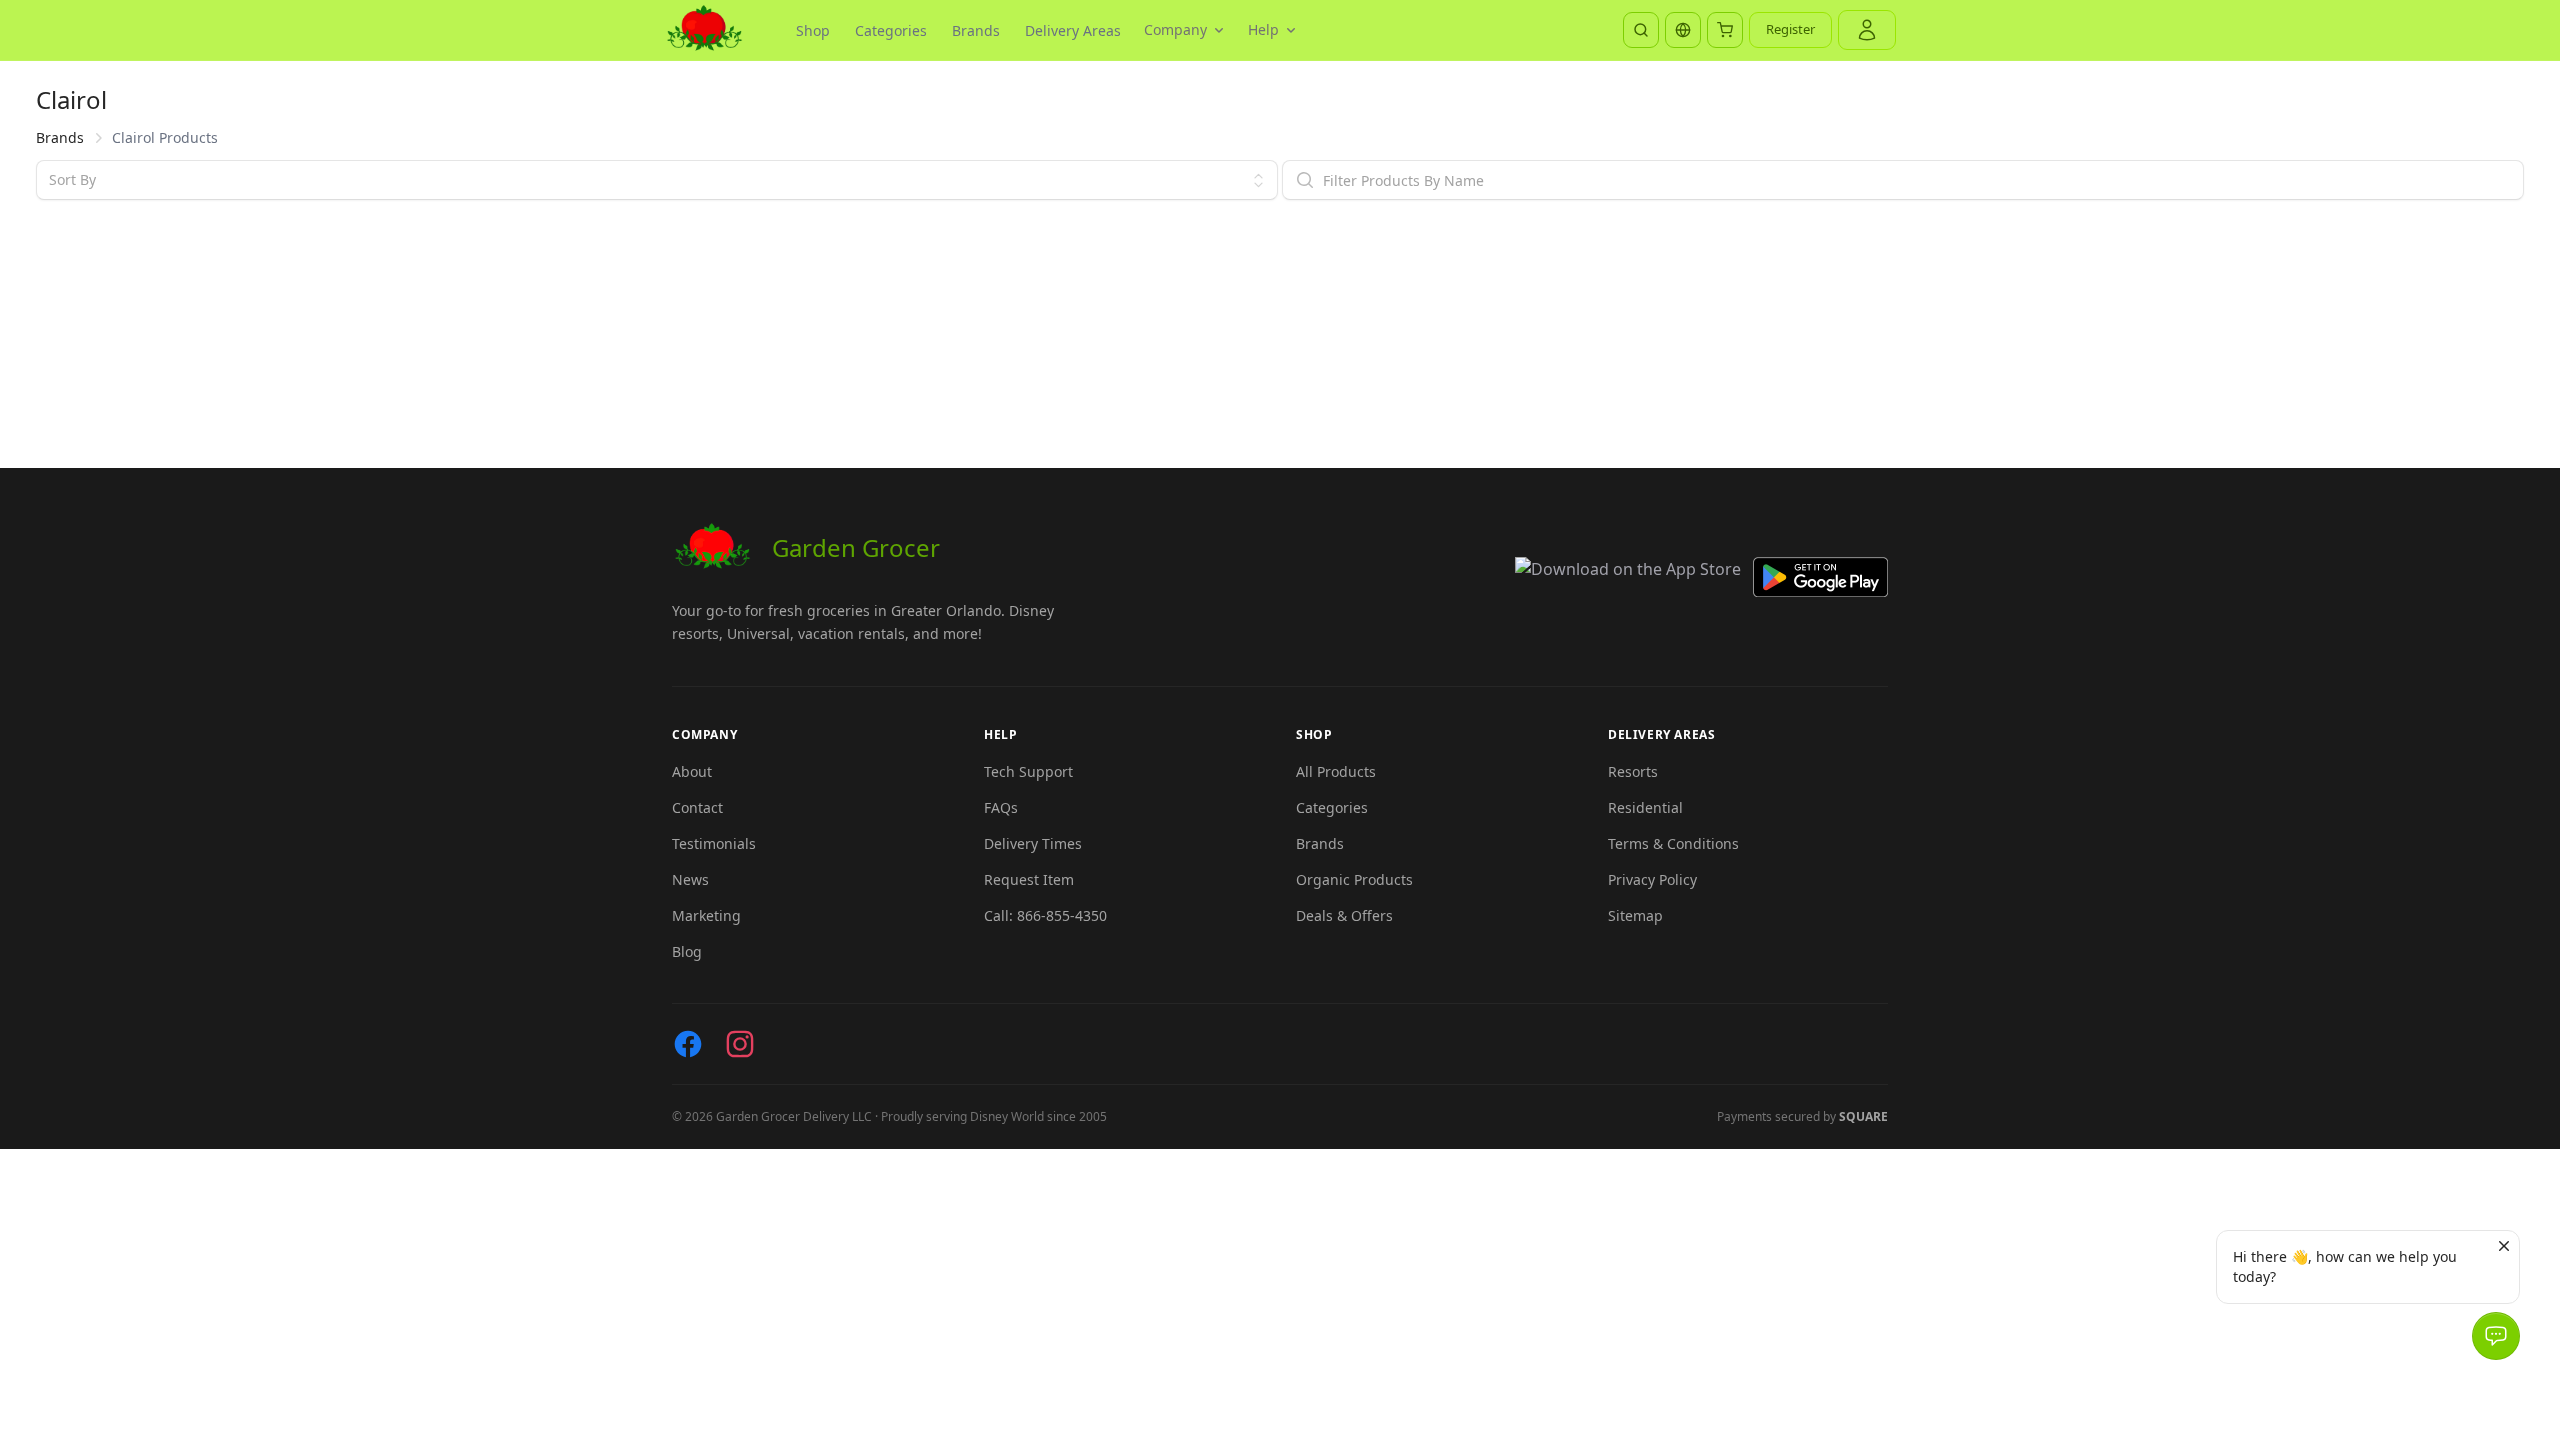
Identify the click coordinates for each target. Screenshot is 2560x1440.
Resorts (1633, 771)
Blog (687, 951)
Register (1790, 29)
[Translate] (1683, 30)
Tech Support (1028, 771)
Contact (697, 807)
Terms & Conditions (1673, 843)
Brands (976, 30)
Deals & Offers (1344, 915)
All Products (1336, 771)
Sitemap (1635, 915)
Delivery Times (1033, 843)
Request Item (1029, 879)
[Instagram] (740, 1044)
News (690, 879)
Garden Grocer (856, 547)
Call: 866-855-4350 (1045, 915)
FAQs (1001, 807)
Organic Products (1354, 879)
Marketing (706, 915)
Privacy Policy (1652, 879)
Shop (813, 30)
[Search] (1641, 30)
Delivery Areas (1073, 30)
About (692, 771)
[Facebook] (688, 1044)
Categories (891, 30)
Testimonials (714, 843)
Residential (1645, 807)
